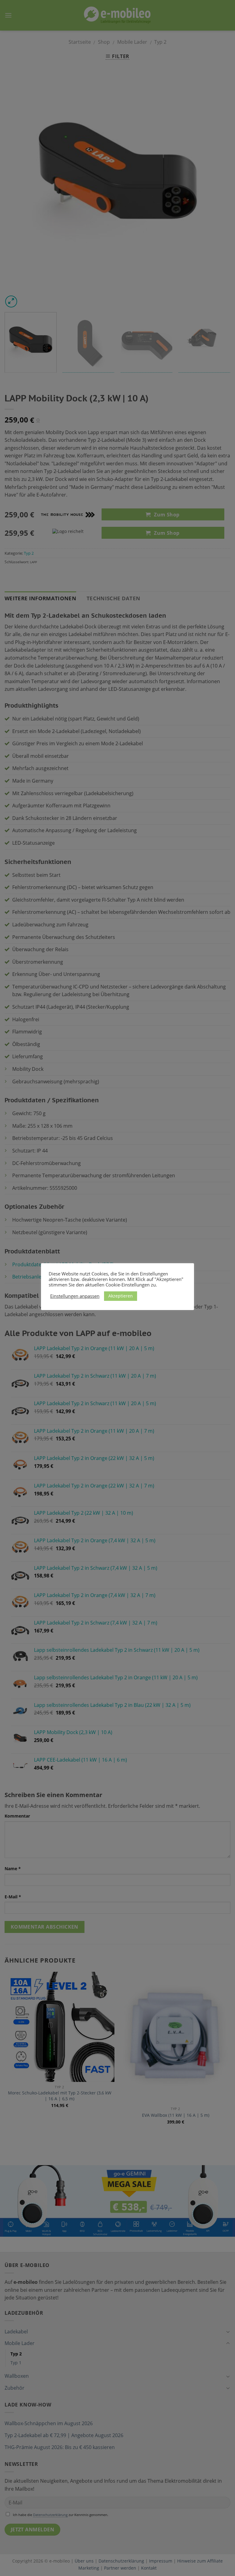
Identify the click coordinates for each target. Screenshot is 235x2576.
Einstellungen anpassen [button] (75, 1296)
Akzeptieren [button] (121, 1296)
